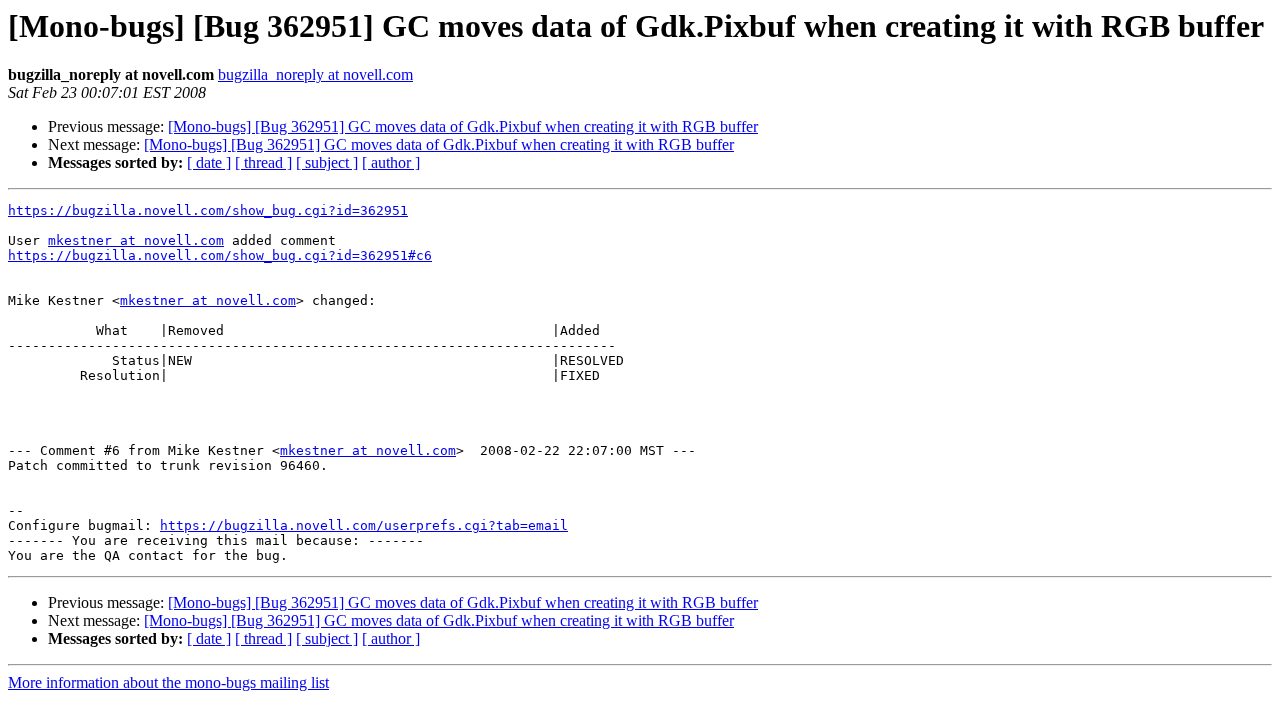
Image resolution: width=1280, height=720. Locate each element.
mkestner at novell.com (136, 240)
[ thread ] (263, 162)
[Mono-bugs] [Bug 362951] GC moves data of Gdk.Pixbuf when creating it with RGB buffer (463, 126)
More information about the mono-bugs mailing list (168, 682)
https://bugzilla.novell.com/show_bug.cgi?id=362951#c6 (220, 255)
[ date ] (209, 162)
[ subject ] (327, 162)
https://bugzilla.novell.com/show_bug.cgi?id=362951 (208, 210)
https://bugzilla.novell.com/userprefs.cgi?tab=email (364, 525)
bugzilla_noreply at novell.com (315, 74)
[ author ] (391, 162)
